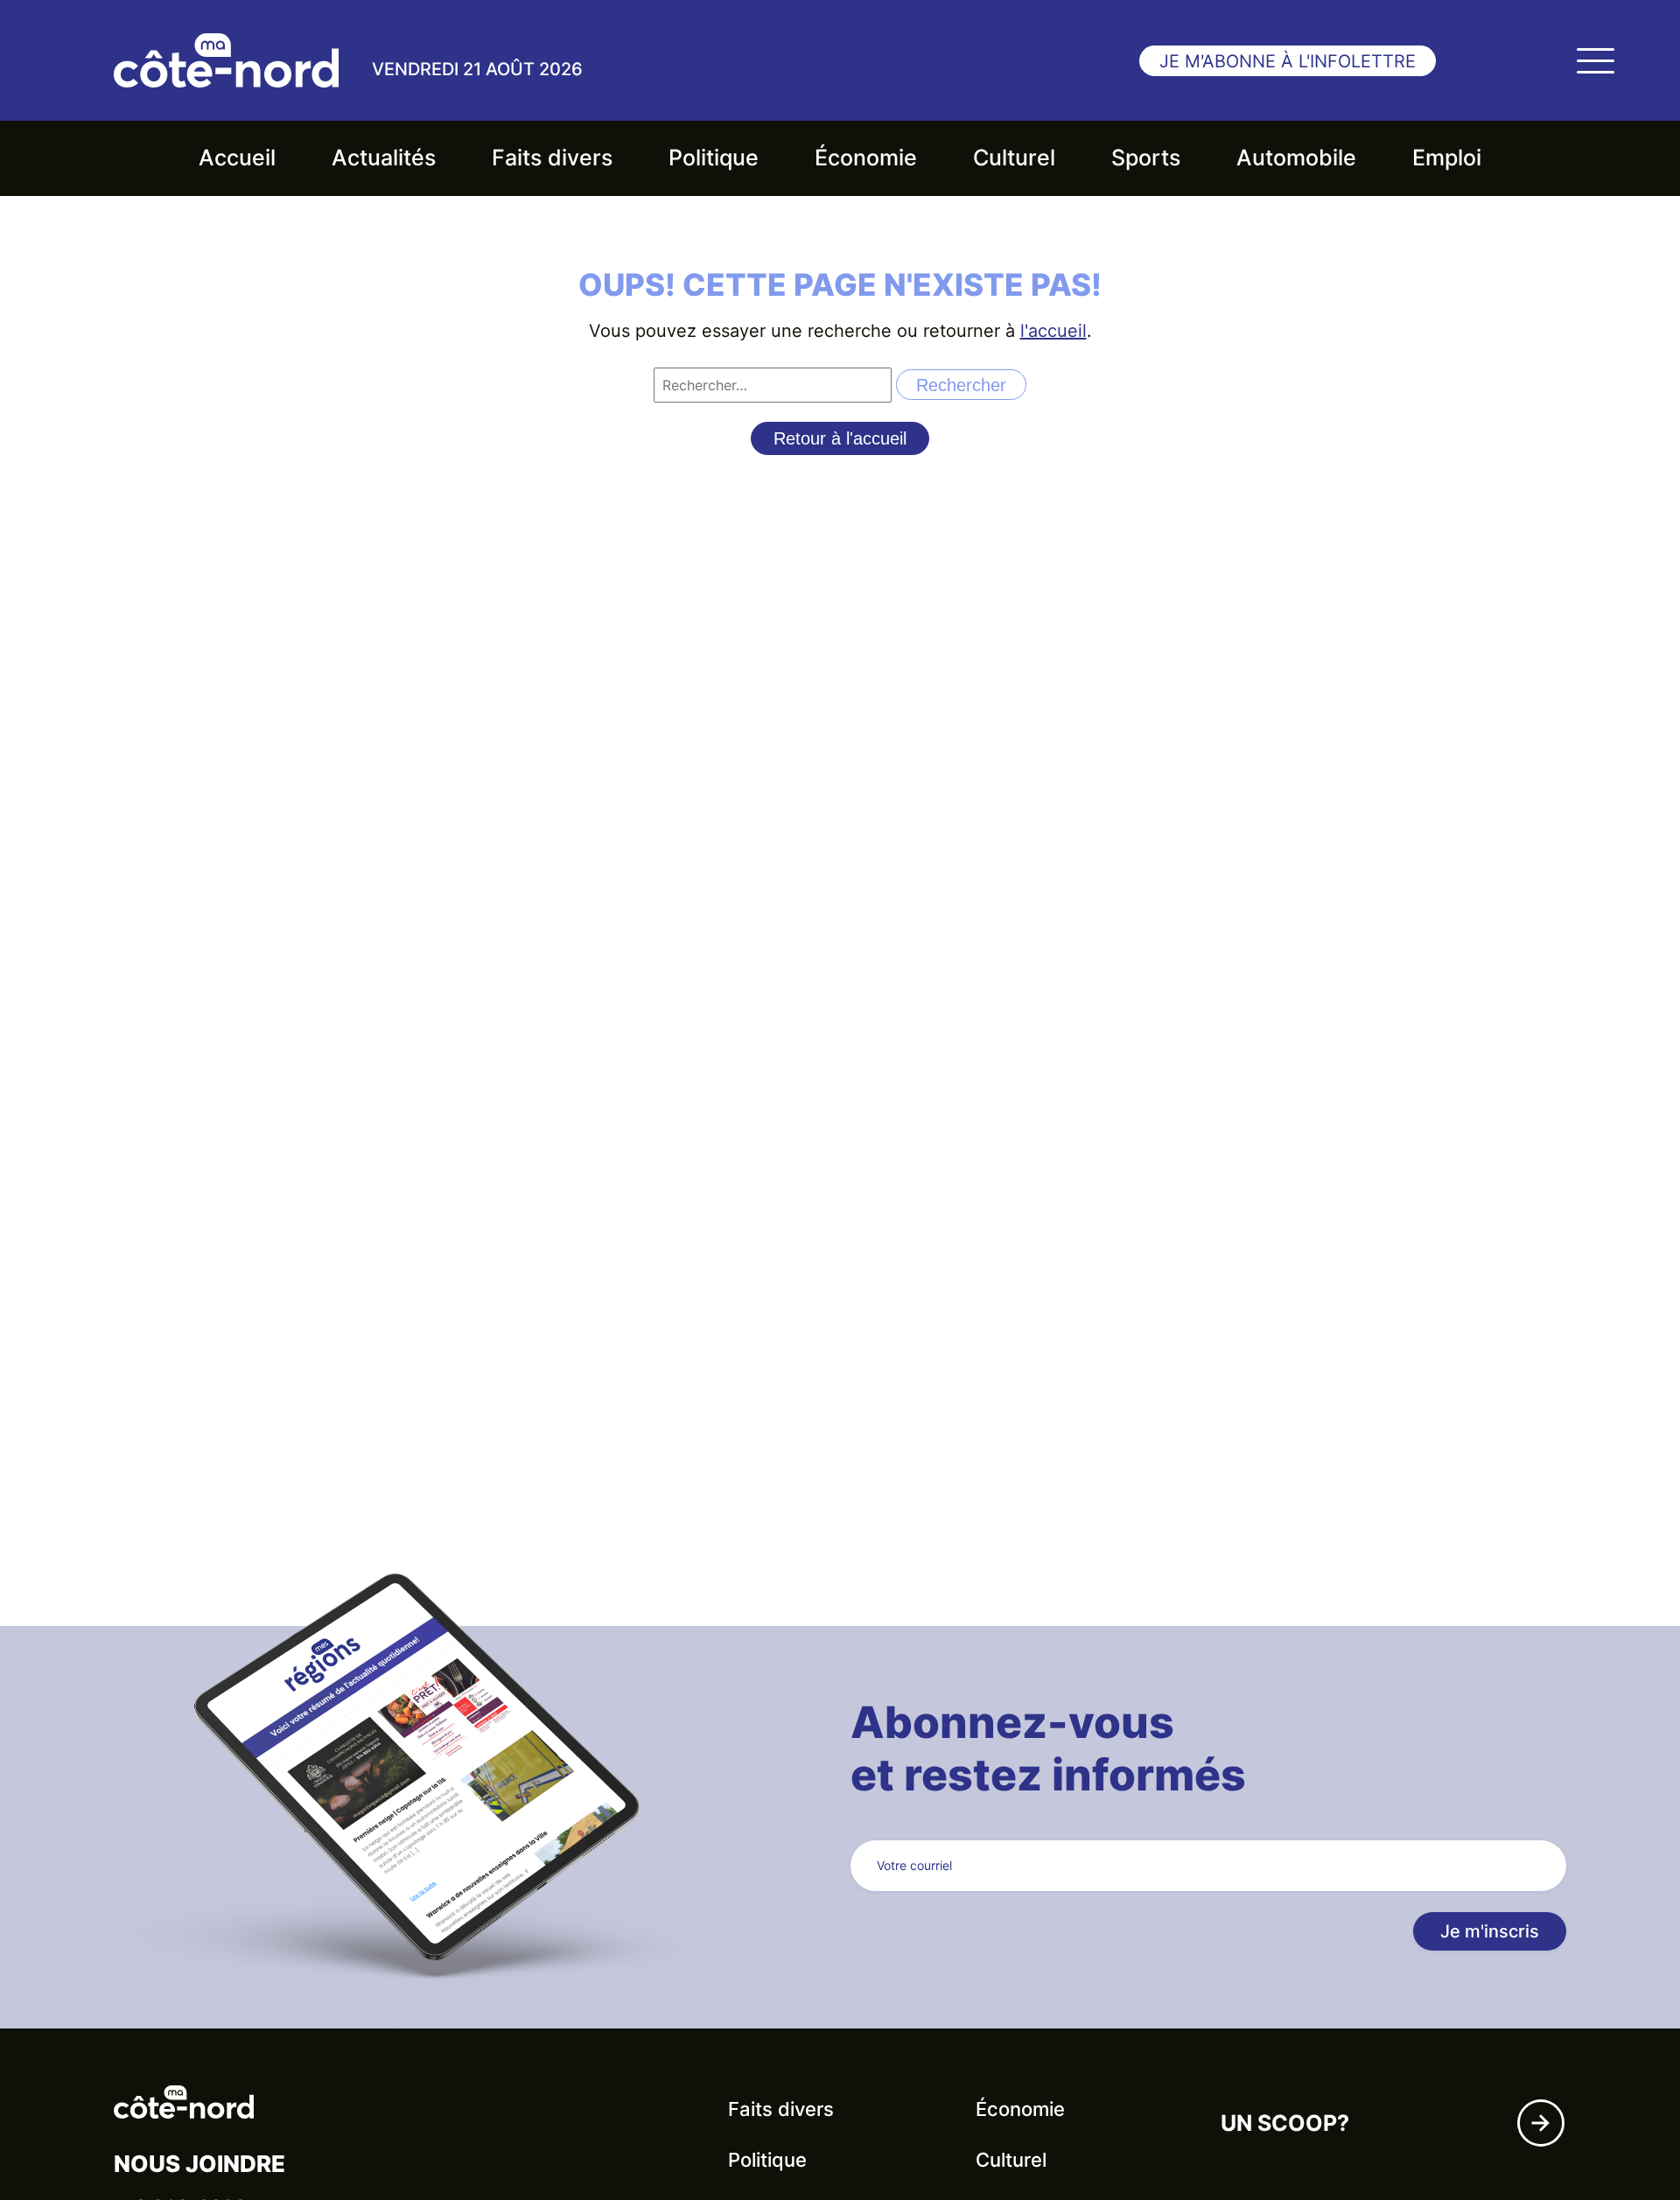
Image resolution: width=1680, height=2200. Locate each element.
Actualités (384, 158)
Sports (1146, 158)
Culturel (1014, 158)
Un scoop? (1285, 2123)
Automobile (1296, 158)
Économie (866, 158)
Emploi (1447, 158)
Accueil (237, 158)
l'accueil (1053, 331)
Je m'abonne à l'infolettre (1288, 61)
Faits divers (552, 158)
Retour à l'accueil (840, 438)
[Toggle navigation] (1595, 60)
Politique (714, 158)
